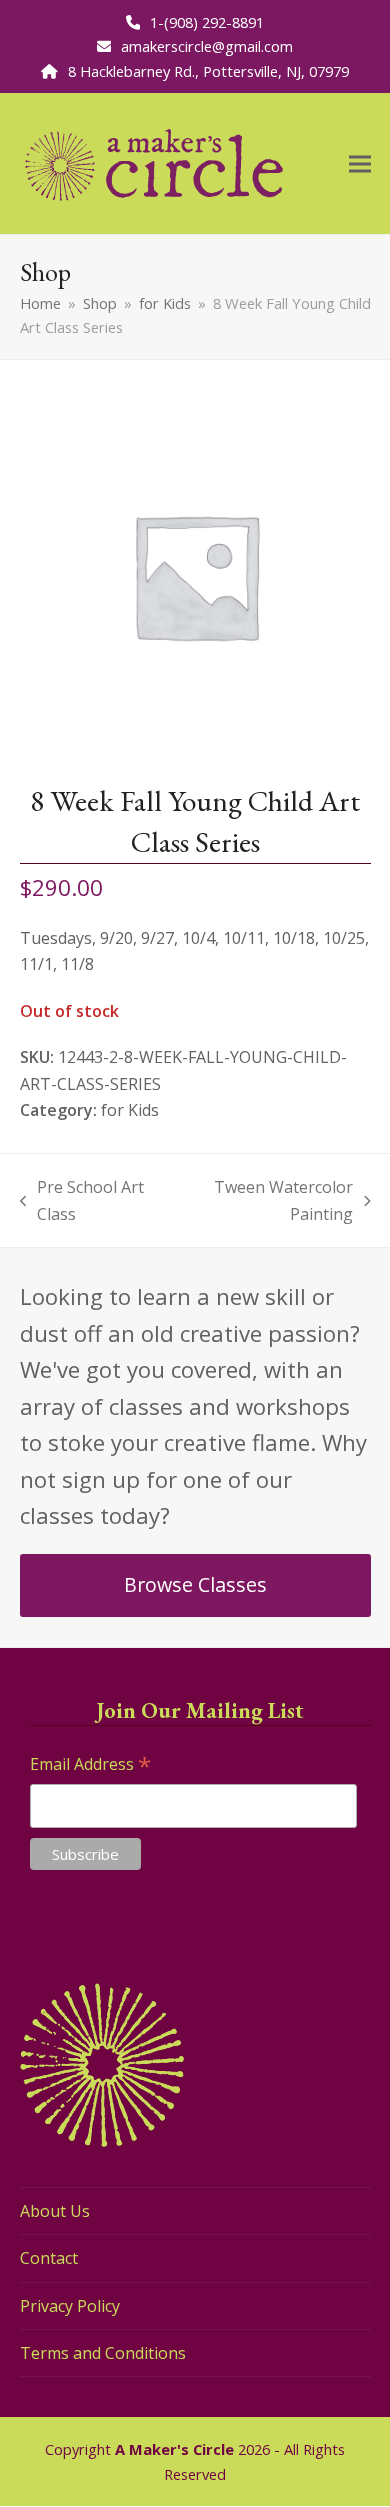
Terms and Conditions (103, 2353)
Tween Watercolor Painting (267, 1201)
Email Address (90, 1765)
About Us (55, 2211)
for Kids (130, 1110)
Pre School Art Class (82, 1201)
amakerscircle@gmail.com (207, 46)
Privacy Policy (70, 2306)
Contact (49, 2258)
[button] (360, 163)
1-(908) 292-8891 (207, 22)
